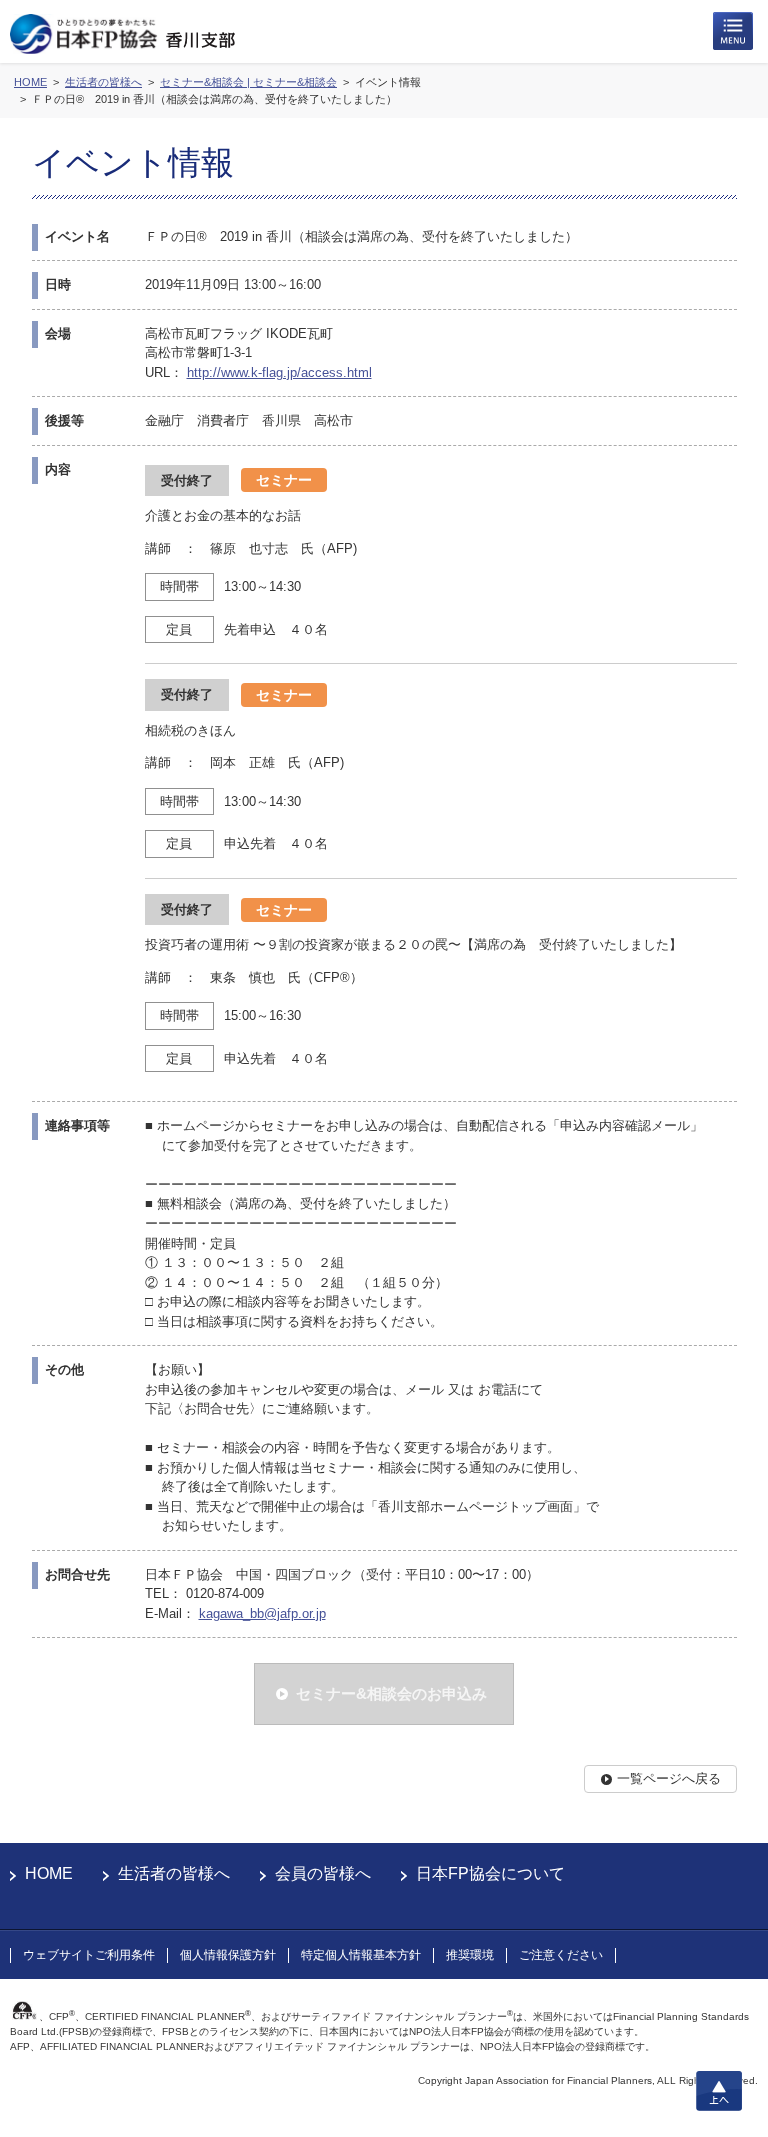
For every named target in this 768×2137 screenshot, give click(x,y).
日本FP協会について (490, 1873)
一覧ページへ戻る (669, 1778)
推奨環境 (470, 1955)
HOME (49, 1873)
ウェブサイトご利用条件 (89, 1955)
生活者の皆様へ (174, 1873)
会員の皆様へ (323, 1873)
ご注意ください (561, 1955)
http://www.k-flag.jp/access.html (279, 372)
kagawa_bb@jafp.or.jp (262, 1613)
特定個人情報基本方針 (361, 1955)
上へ (719, 2091)
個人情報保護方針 (228, 1955)
